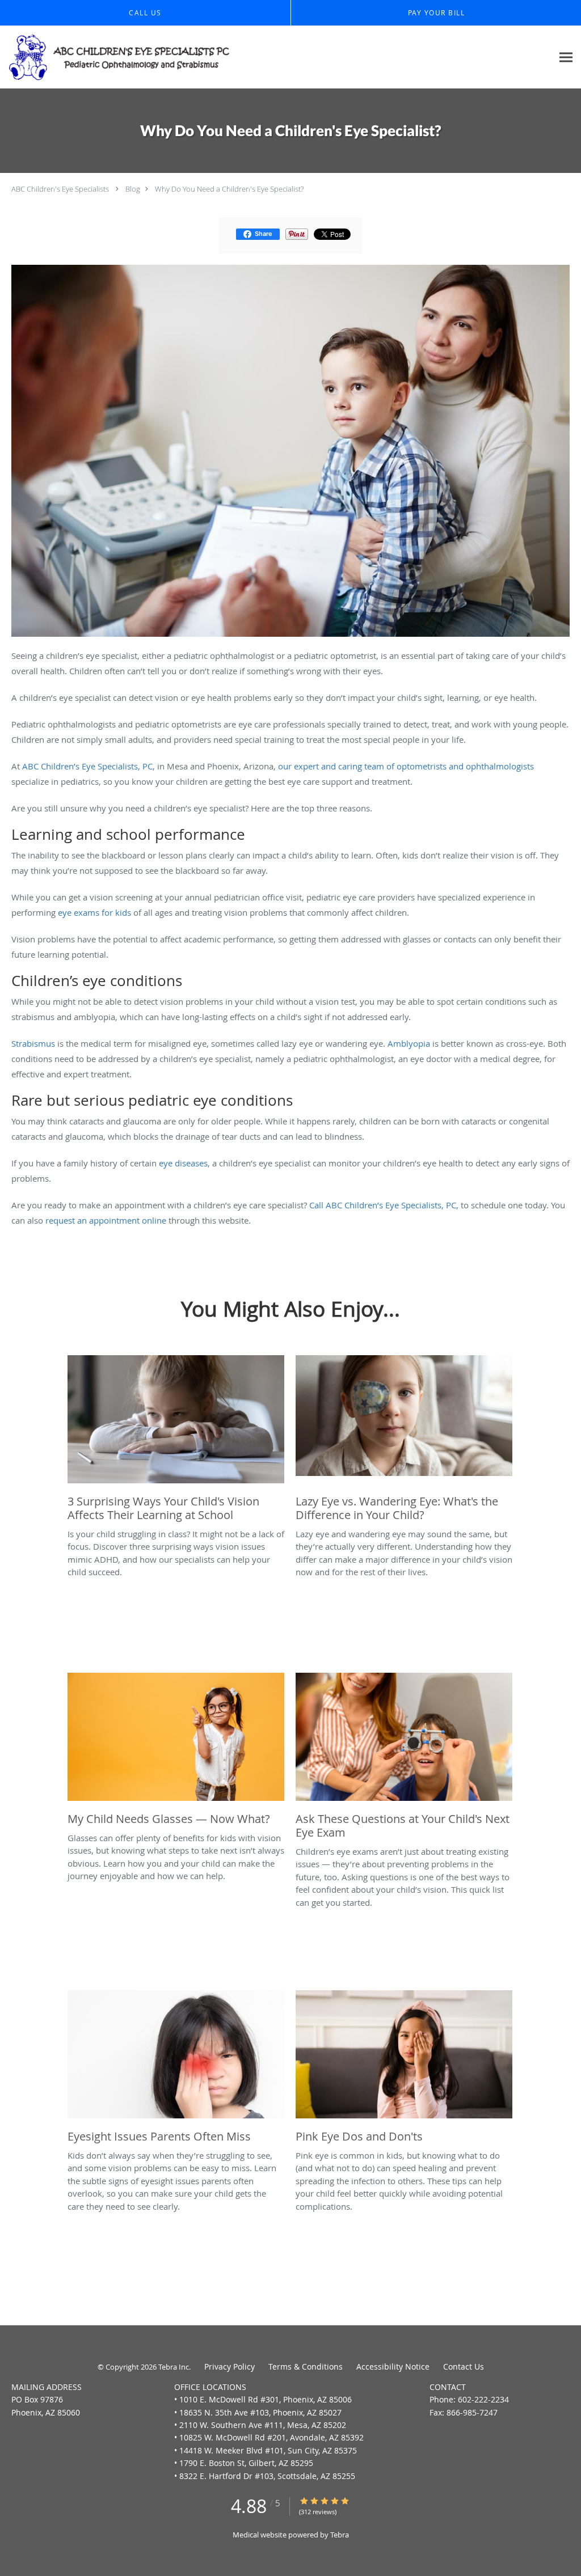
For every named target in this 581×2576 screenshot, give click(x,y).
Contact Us (464, 2366)
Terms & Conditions (306, 2366)
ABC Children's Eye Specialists (60, 189)
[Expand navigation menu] (566, 58)
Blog (133, 189)
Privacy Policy (230, 2366)
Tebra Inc (174, 2367)
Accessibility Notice (393, 2366)
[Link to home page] (116, 57)
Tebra (340, 2535)
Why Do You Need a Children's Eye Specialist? (229, 189)
